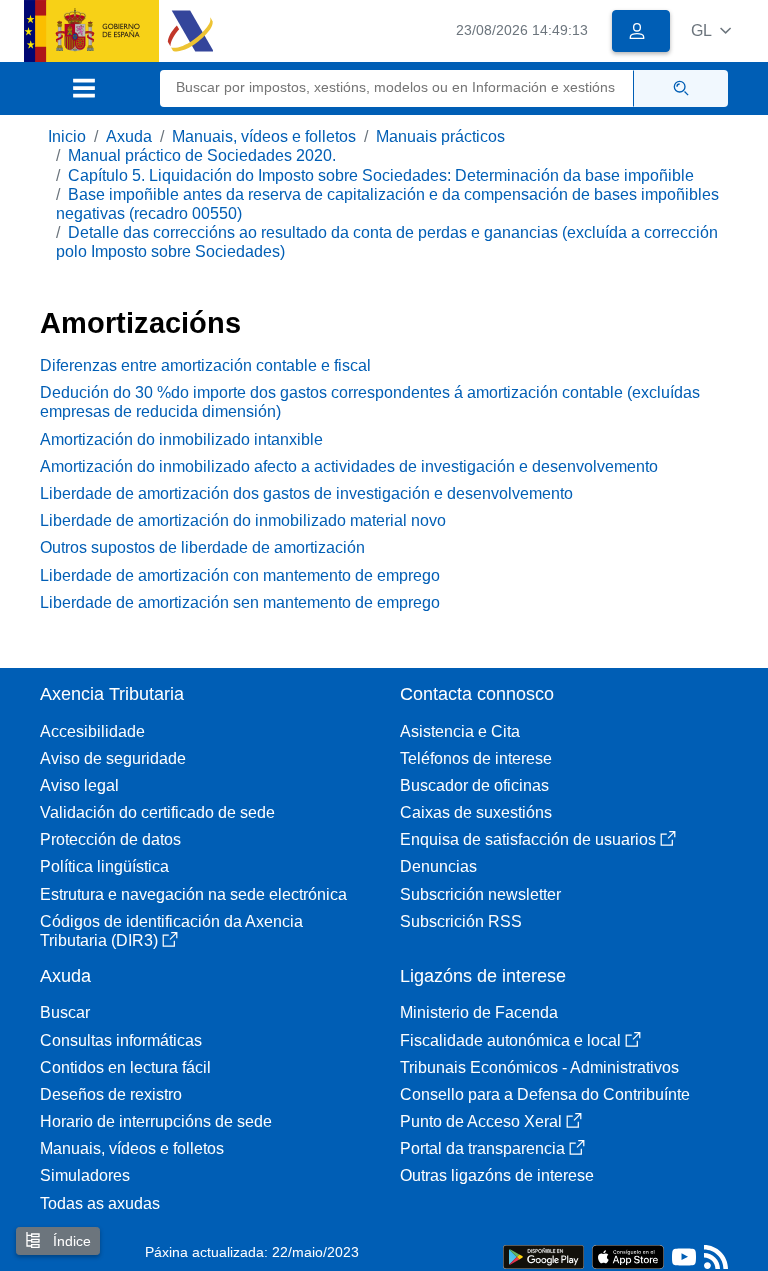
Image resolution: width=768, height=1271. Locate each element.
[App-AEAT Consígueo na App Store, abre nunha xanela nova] (628, 1255)
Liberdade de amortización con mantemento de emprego (240, 575)
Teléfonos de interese (476, 758)
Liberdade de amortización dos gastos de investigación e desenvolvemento (306, 493)
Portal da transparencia (482, 1148)
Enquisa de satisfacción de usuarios (528, 839)
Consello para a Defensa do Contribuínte (545, 1094)
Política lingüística (104, 866)
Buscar (65, 1012)
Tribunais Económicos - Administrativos (539, 1067)
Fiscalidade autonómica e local (510, 1040)
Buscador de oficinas (474, 785)
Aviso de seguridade (113, 758)
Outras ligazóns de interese (497, 1175)
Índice (70, 1241)
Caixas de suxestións (476, 812)
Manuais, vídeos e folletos (264, 136)
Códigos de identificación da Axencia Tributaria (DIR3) (171, 931)
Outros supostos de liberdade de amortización (202, 547)
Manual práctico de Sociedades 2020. (202, 155)
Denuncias (438, 866)
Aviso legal (79, 785)
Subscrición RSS (461, 921)
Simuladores (85, 1175)
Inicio (67, 136)
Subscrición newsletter (480, 894)
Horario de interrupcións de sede (156, 1121)
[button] (711, 30)
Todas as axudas (100, 1203)
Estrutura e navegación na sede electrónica (193, 894)
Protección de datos (110, 839)
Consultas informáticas (121, 1040)
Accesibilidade (92, 731)
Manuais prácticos (440, 136)
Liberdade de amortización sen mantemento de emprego (240, 602)
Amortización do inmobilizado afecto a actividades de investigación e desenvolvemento (349, 466)
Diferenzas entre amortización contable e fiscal (205, 365)
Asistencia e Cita (460, 731)
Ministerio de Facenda (479, 1012)
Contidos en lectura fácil (125, 1067)
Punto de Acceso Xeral (481, 1121)
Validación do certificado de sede (157, 812)
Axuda (129, 136)
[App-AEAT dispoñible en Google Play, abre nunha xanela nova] (543, 1255)
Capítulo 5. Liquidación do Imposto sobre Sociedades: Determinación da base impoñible (381, 175)
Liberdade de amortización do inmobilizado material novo (243, 520)
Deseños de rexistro (111, 1094)
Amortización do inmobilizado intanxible (181, 439)
